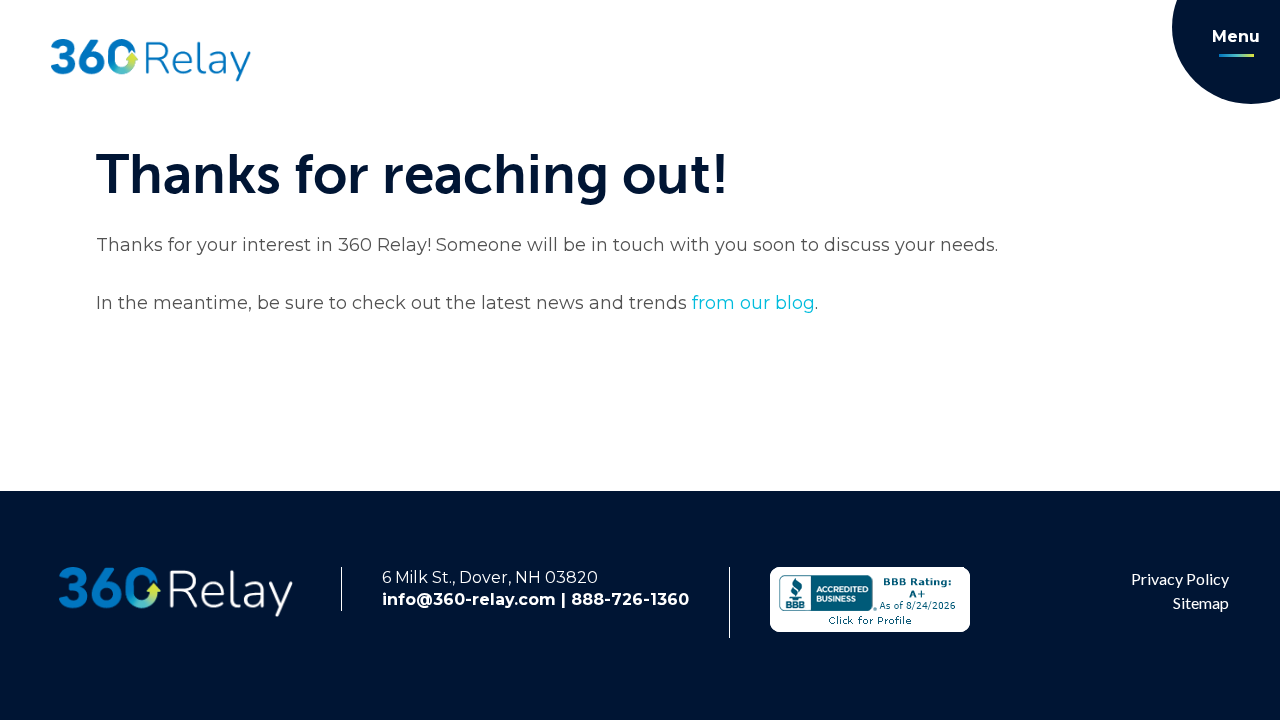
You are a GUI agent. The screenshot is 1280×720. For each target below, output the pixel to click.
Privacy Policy (1180, 578)
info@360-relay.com (469, 599)
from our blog (751, 303)
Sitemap (1201, 602)
